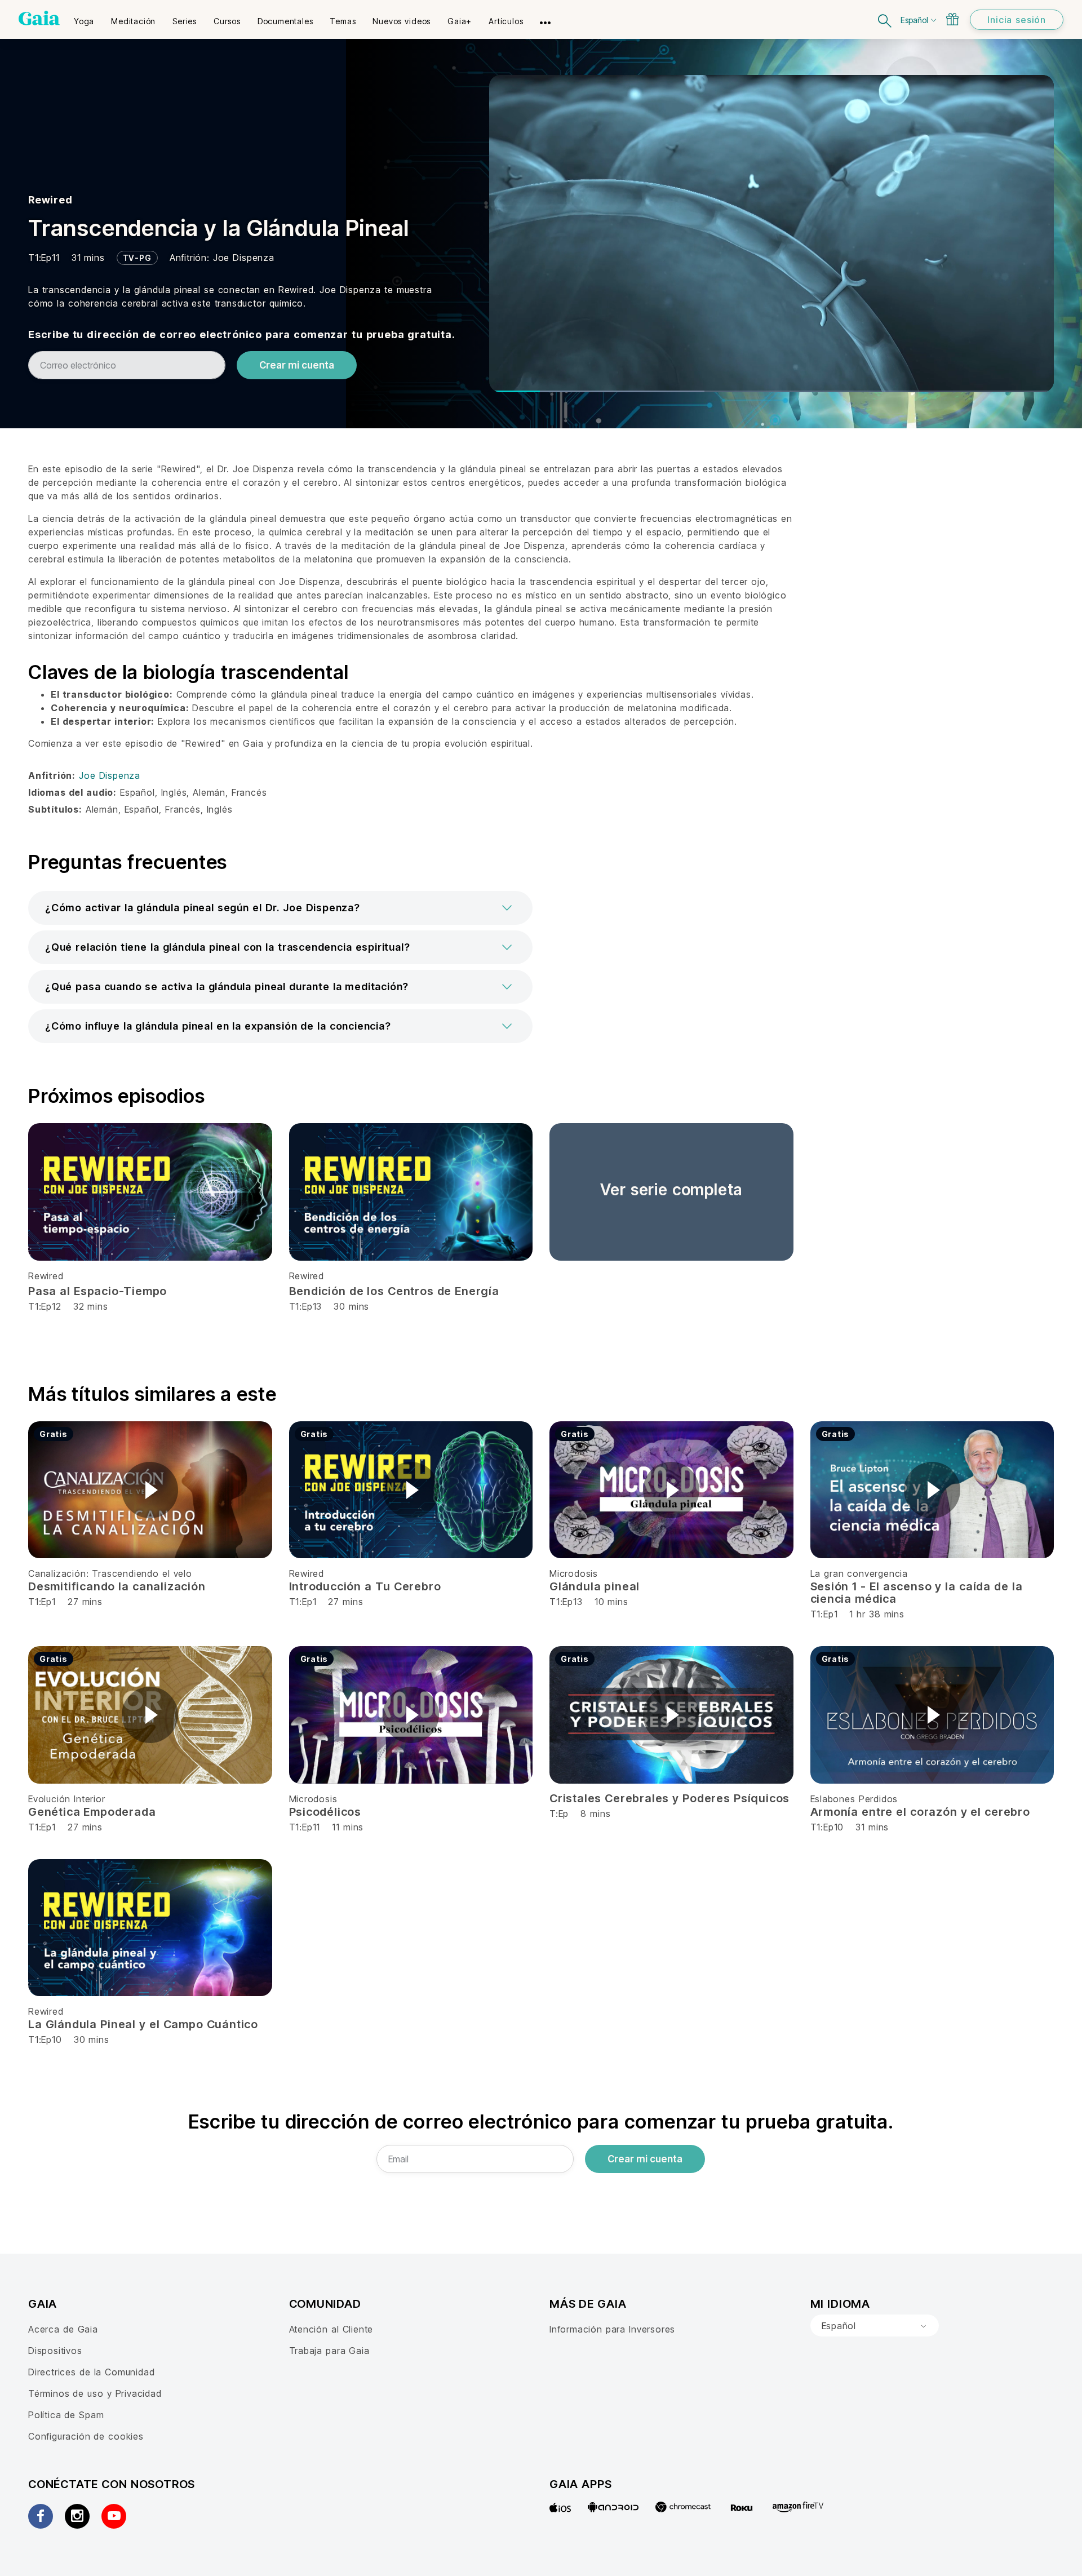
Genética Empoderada (92, 1812)
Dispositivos (55, 2351)
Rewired (50, 200)
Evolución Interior (67, 1799)
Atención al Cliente (331, 2329)
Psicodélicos (325, 1812)
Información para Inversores (612, 2329)
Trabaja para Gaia (329, 2351)
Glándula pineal (595, 1586)
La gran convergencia (859, 1573)
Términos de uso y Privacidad (95, 2393)
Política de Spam (66, 2415)
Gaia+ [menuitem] (460, 21)
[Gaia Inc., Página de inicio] (39, 18)
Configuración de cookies (86, 2436)
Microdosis (574, 1573)
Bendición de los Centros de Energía (394, 1291)
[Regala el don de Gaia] (952, 19)
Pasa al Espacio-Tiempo (97, 1291)
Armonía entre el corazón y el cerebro (920, 1812)
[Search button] (885, 19)
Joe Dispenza (244, 258)
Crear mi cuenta (297, 365)
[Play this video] (150, 1490)
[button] (280, 908)
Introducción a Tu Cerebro (365, 1586)
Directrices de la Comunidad (91, 2372)
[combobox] (875, 2326)
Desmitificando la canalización (117, 1586)
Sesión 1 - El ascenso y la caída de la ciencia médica (917, 1593)
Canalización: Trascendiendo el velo (110, 1573)
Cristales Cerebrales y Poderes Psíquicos (669, 1798)
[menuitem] (84, 17)
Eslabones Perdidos (854, 1799)
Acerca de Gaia (63, 2329)
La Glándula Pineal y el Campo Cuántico (143, 2024)
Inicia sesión (1017, 20)
